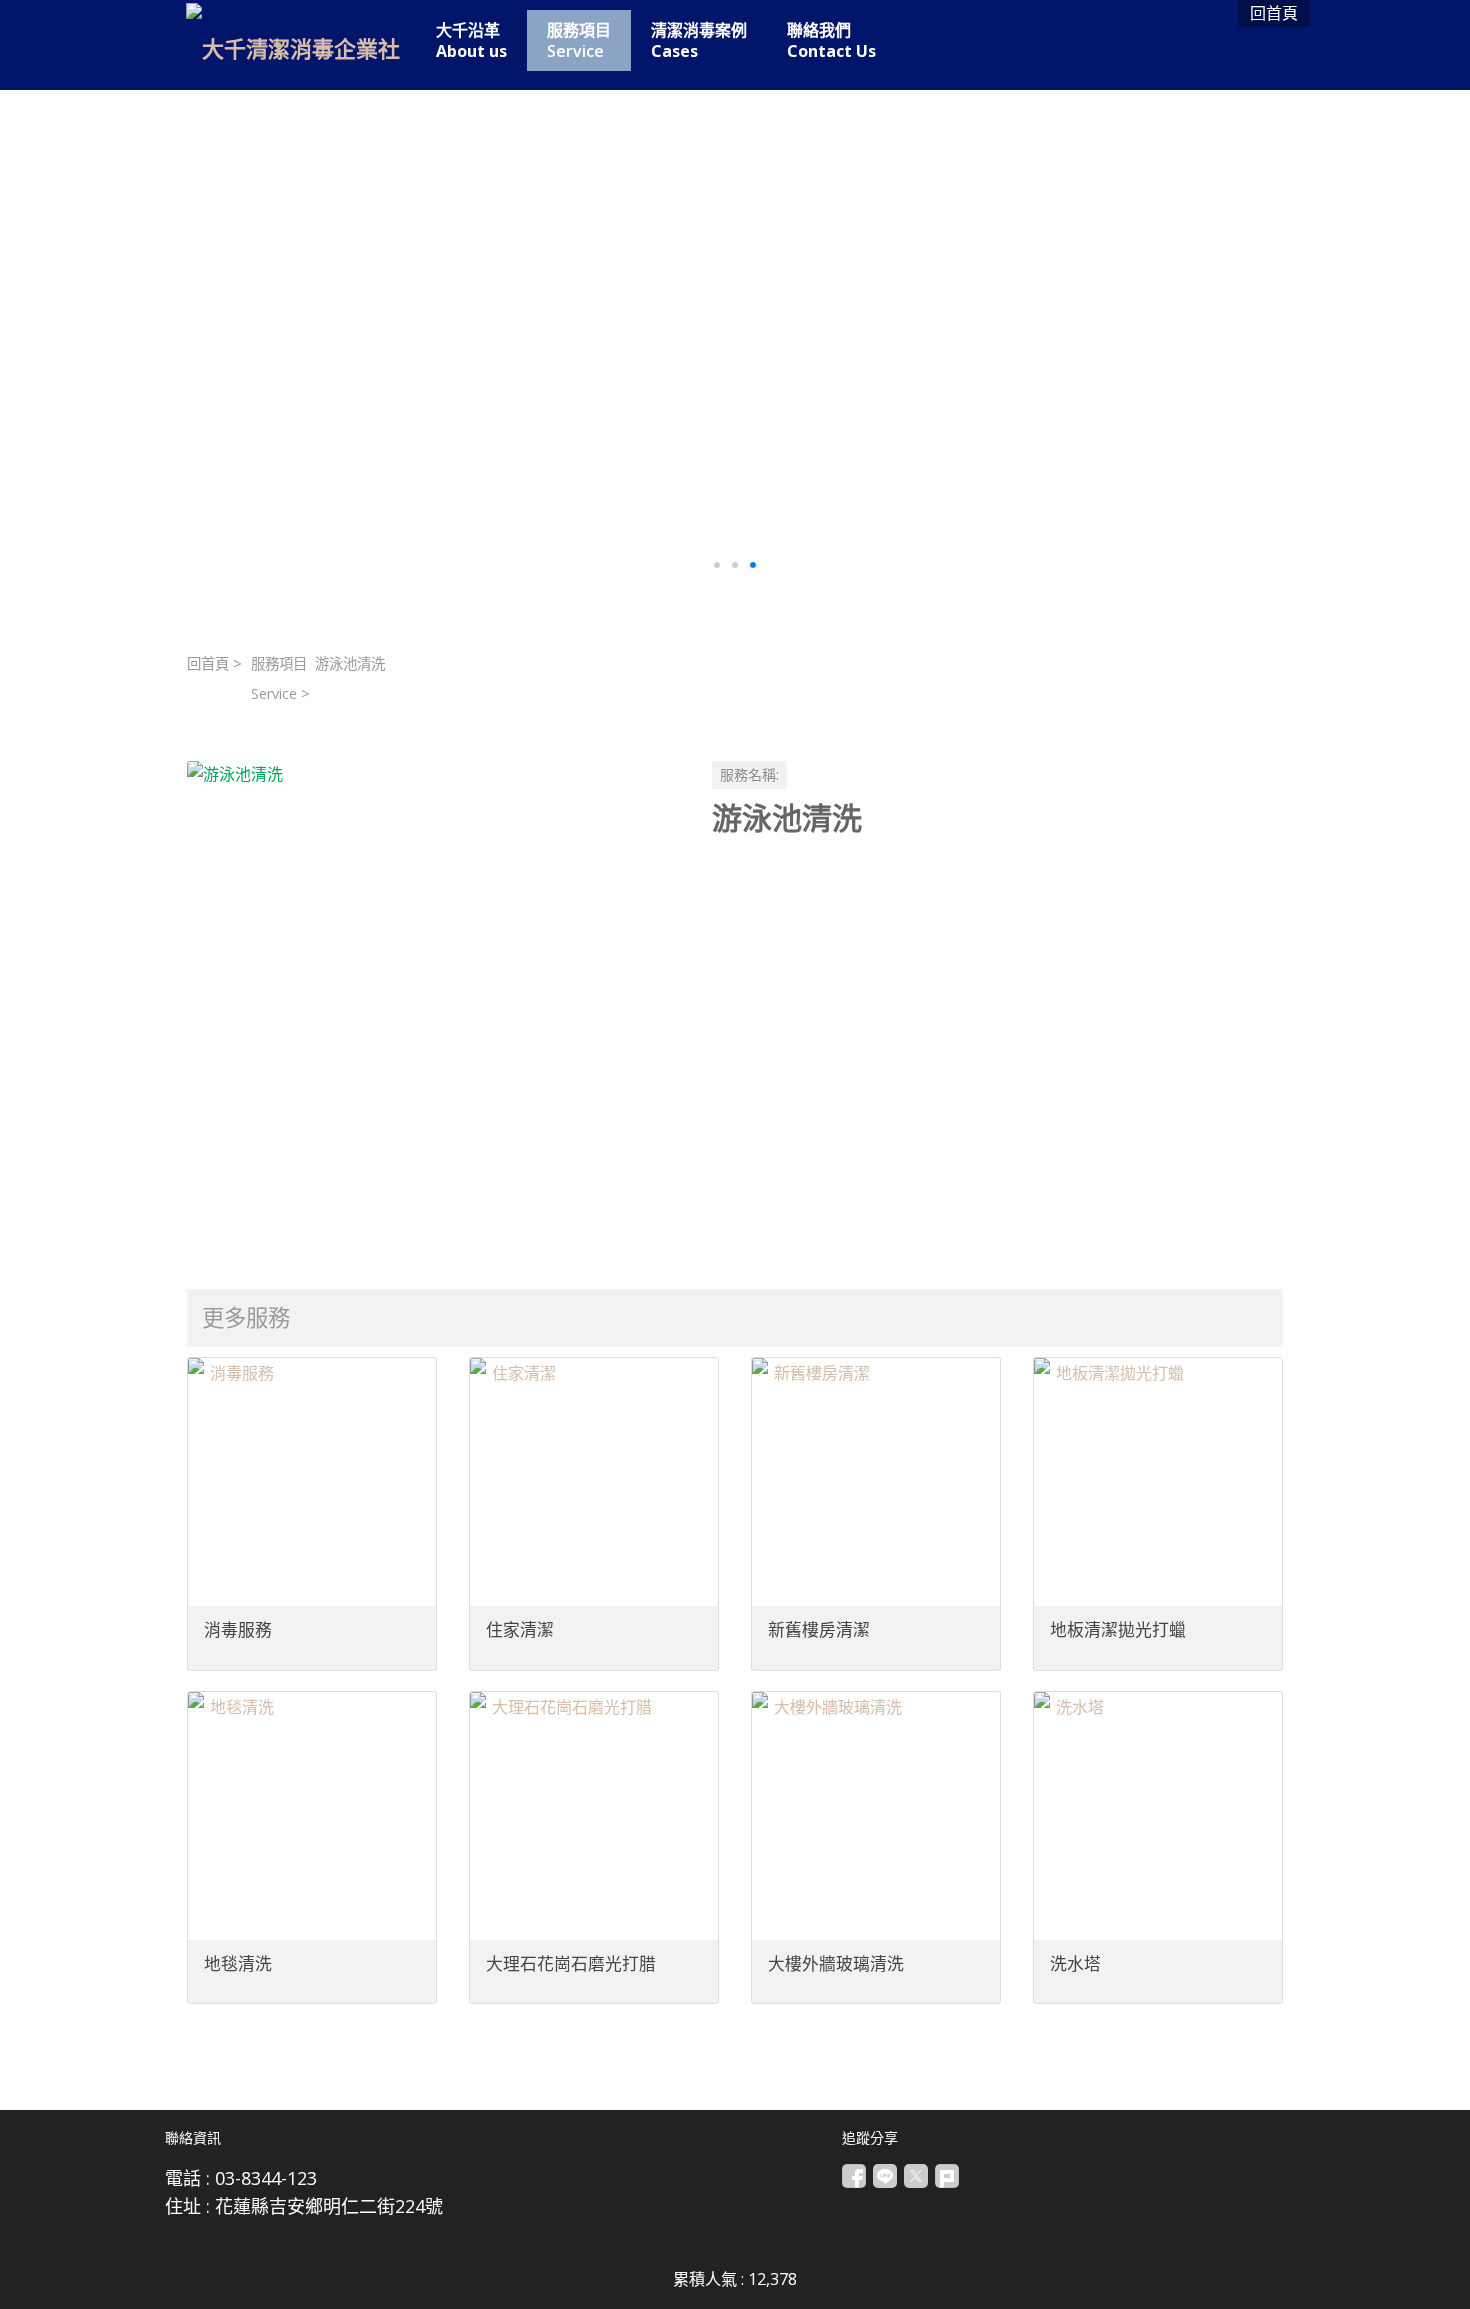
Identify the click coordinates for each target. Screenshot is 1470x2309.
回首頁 (208, 663)
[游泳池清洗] (433, 1007)
